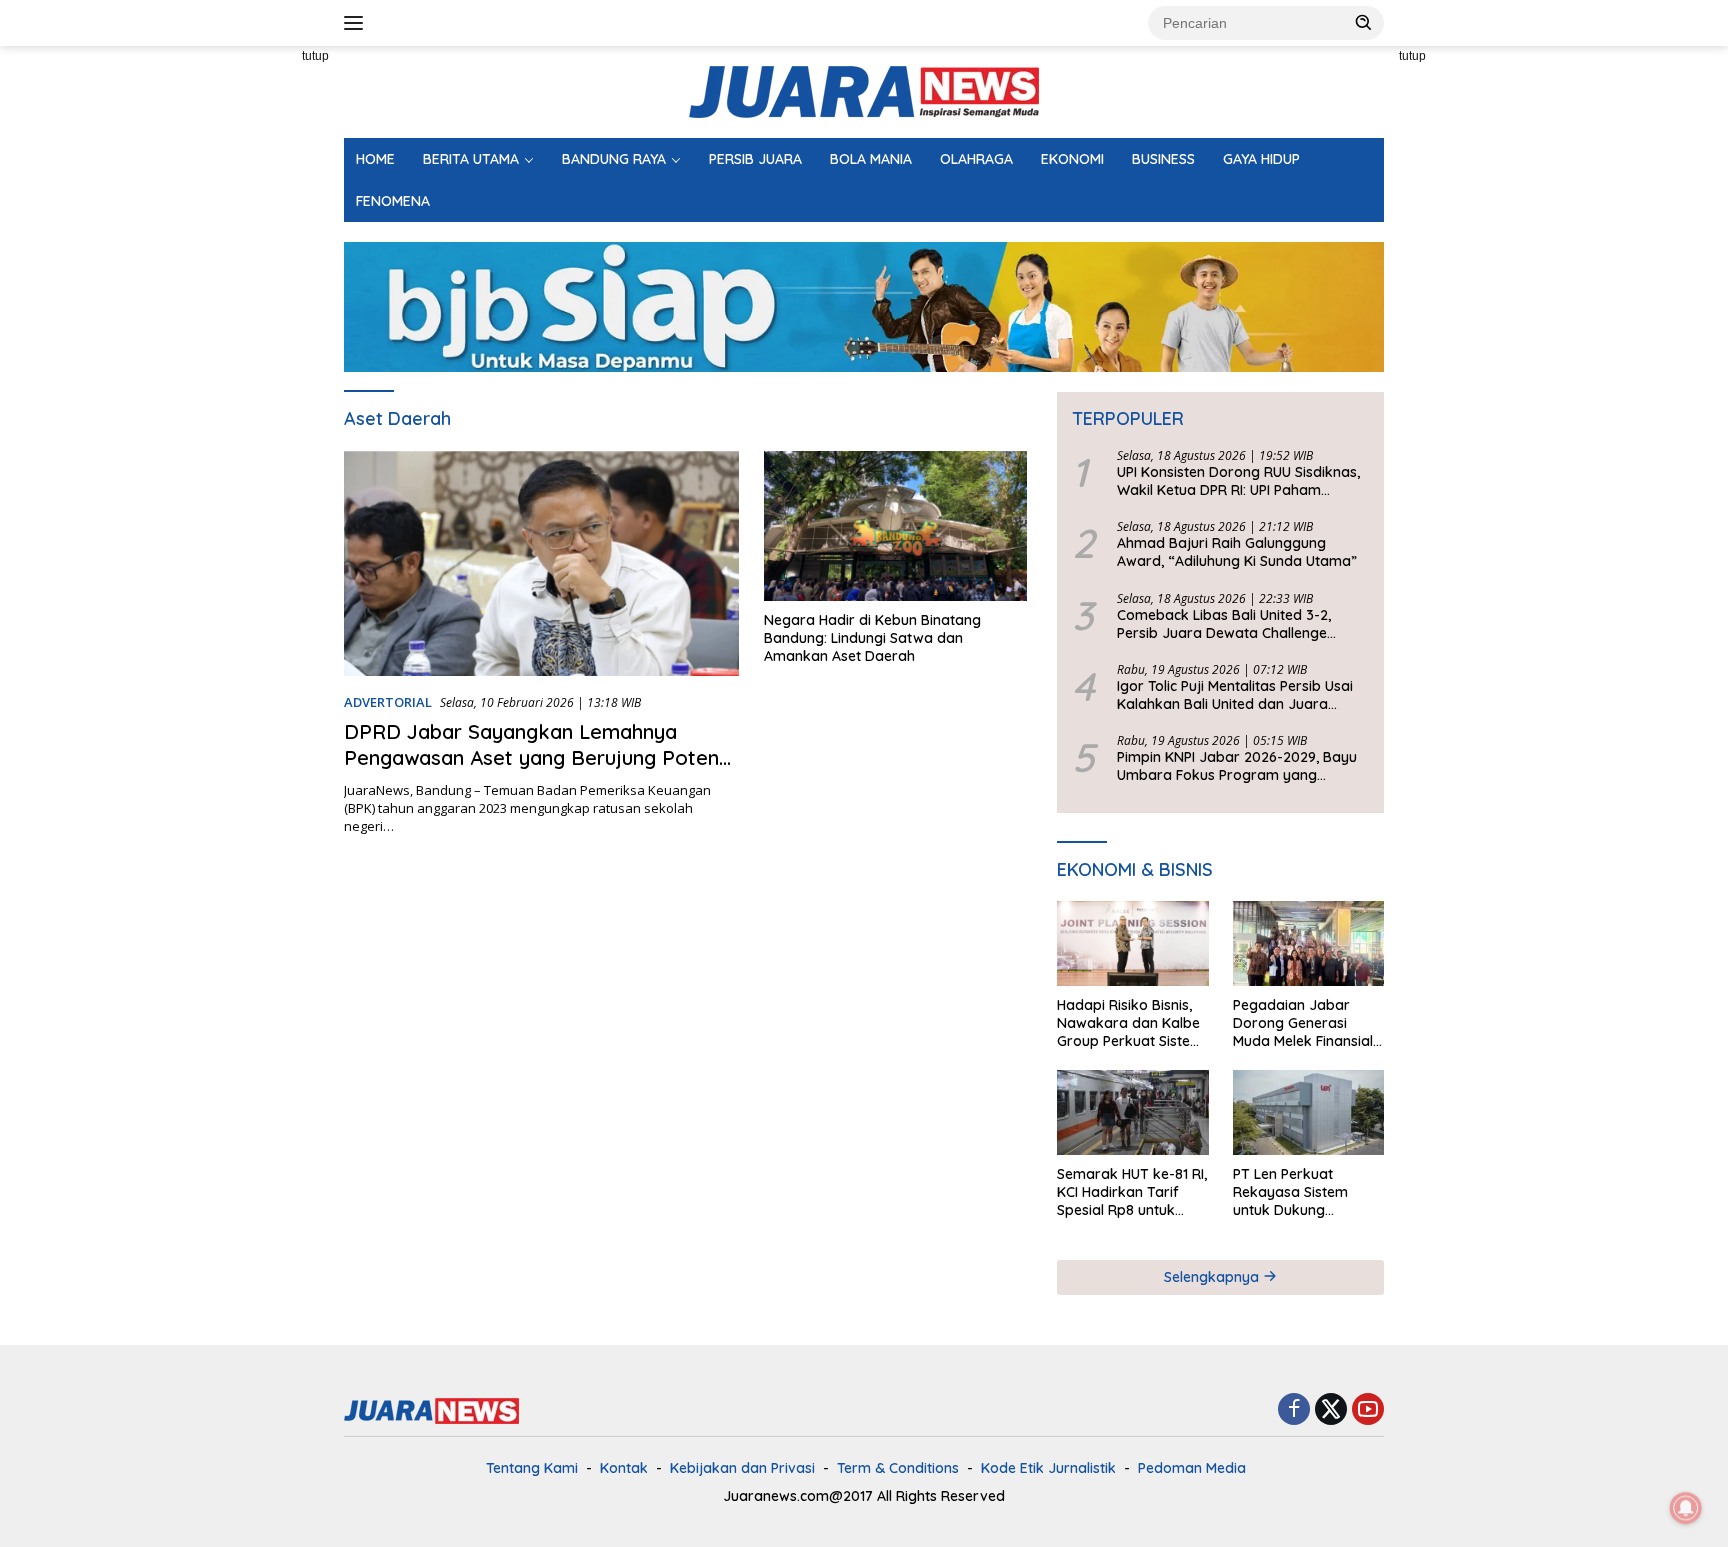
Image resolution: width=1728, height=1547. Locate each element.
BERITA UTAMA (471, 159)
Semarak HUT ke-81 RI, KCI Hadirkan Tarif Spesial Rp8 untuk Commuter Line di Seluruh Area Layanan (1132, 1192)
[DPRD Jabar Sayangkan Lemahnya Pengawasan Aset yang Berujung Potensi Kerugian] (541, 563)
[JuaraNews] (864, 90)
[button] (1364, 22)
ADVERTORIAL (388, 702)
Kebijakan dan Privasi (742, 1468)
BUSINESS (1163, 159)
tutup (315, 56)
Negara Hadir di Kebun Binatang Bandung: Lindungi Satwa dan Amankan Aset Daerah (872, 638)
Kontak (624, 1468)
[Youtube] (1368, 1410)
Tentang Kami (532, 1468)
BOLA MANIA (871, 159)
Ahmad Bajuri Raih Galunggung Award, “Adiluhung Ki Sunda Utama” (1237, 552)
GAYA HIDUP (1261, 159)
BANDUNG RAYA (614, 159)
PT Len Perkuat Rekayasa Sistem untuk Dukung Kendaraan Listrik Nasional (1292, 1192)
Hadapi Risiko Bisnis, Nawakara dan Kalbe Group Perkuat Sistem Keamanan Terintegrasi (1130, 1023)
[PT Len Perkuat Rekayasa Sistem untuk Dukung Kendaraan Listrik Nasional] (1308, 1112)
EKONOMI (1072, 159)
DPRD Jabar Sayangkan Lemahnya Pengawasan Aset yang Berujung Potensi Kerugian (538, 757)
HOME (375, 159)
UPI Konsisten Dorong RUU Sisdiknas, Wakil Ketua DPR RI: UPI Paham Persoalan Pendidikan (1238, 481)
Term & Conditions (898, 1468)
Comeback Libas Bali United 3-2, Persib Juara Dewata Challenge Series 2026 (1224, 624)
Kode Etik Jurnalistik (1048, 1468)
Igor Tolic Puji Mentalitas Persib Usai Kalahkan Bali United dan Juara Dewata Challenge (1235, 695)
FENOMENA (393, 201)
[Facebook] (1294, 1410)
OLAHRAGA (976, 159)
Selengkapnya (1213, 1277)
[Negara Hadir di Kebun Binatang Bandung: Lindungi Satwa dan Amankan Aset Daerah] (895, 526)
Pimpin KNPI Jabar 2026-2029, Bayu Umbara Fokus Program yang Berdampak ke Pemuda (1237, 766)
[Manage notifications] (1686, 1508)
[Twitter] (1331, 1410)
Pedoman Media (1192, 1468)
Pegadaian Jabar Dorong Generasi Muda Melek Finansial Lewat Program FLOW (1306, 1023)
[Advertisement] (254, 346)
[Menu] (357, 23)
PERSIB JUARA (755, 159)
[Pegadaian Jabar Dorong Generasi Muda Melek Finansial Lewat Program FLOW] (1308, 943)
